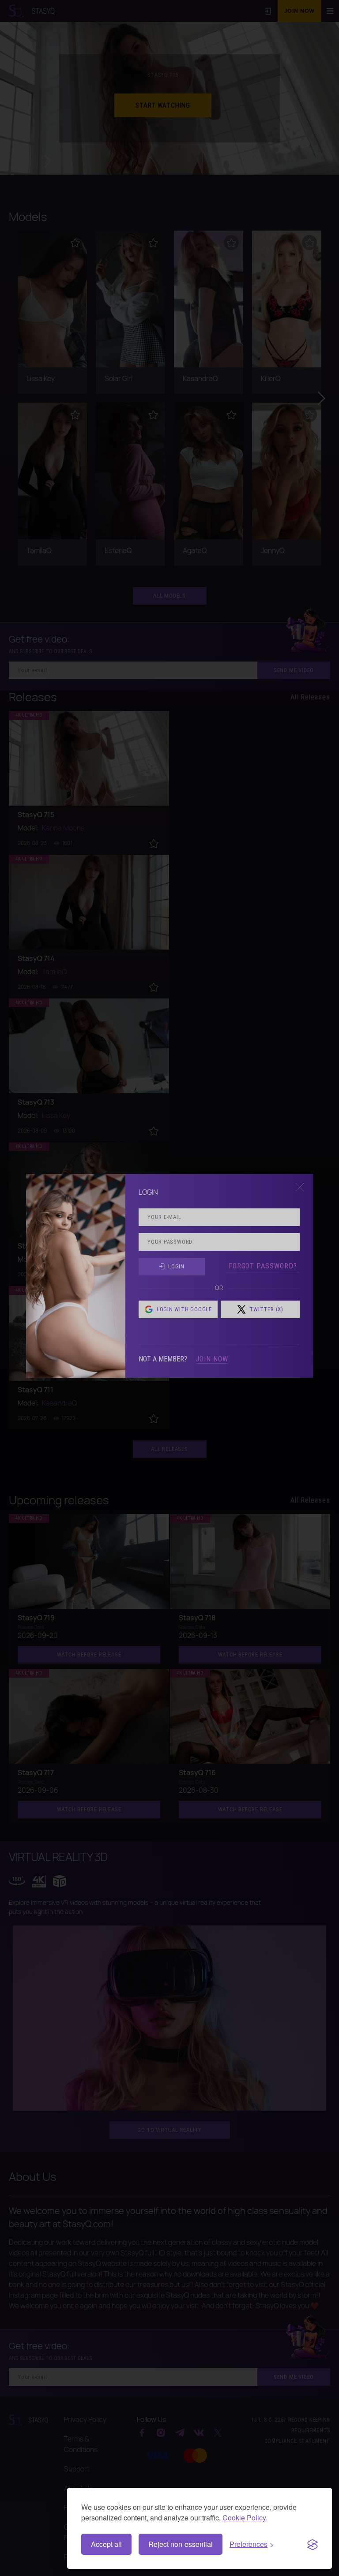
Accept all (106, 2544)
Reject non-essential (181, 2544)
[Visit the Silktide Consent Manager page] (313, 2544)
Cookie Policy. (245, 2518)
